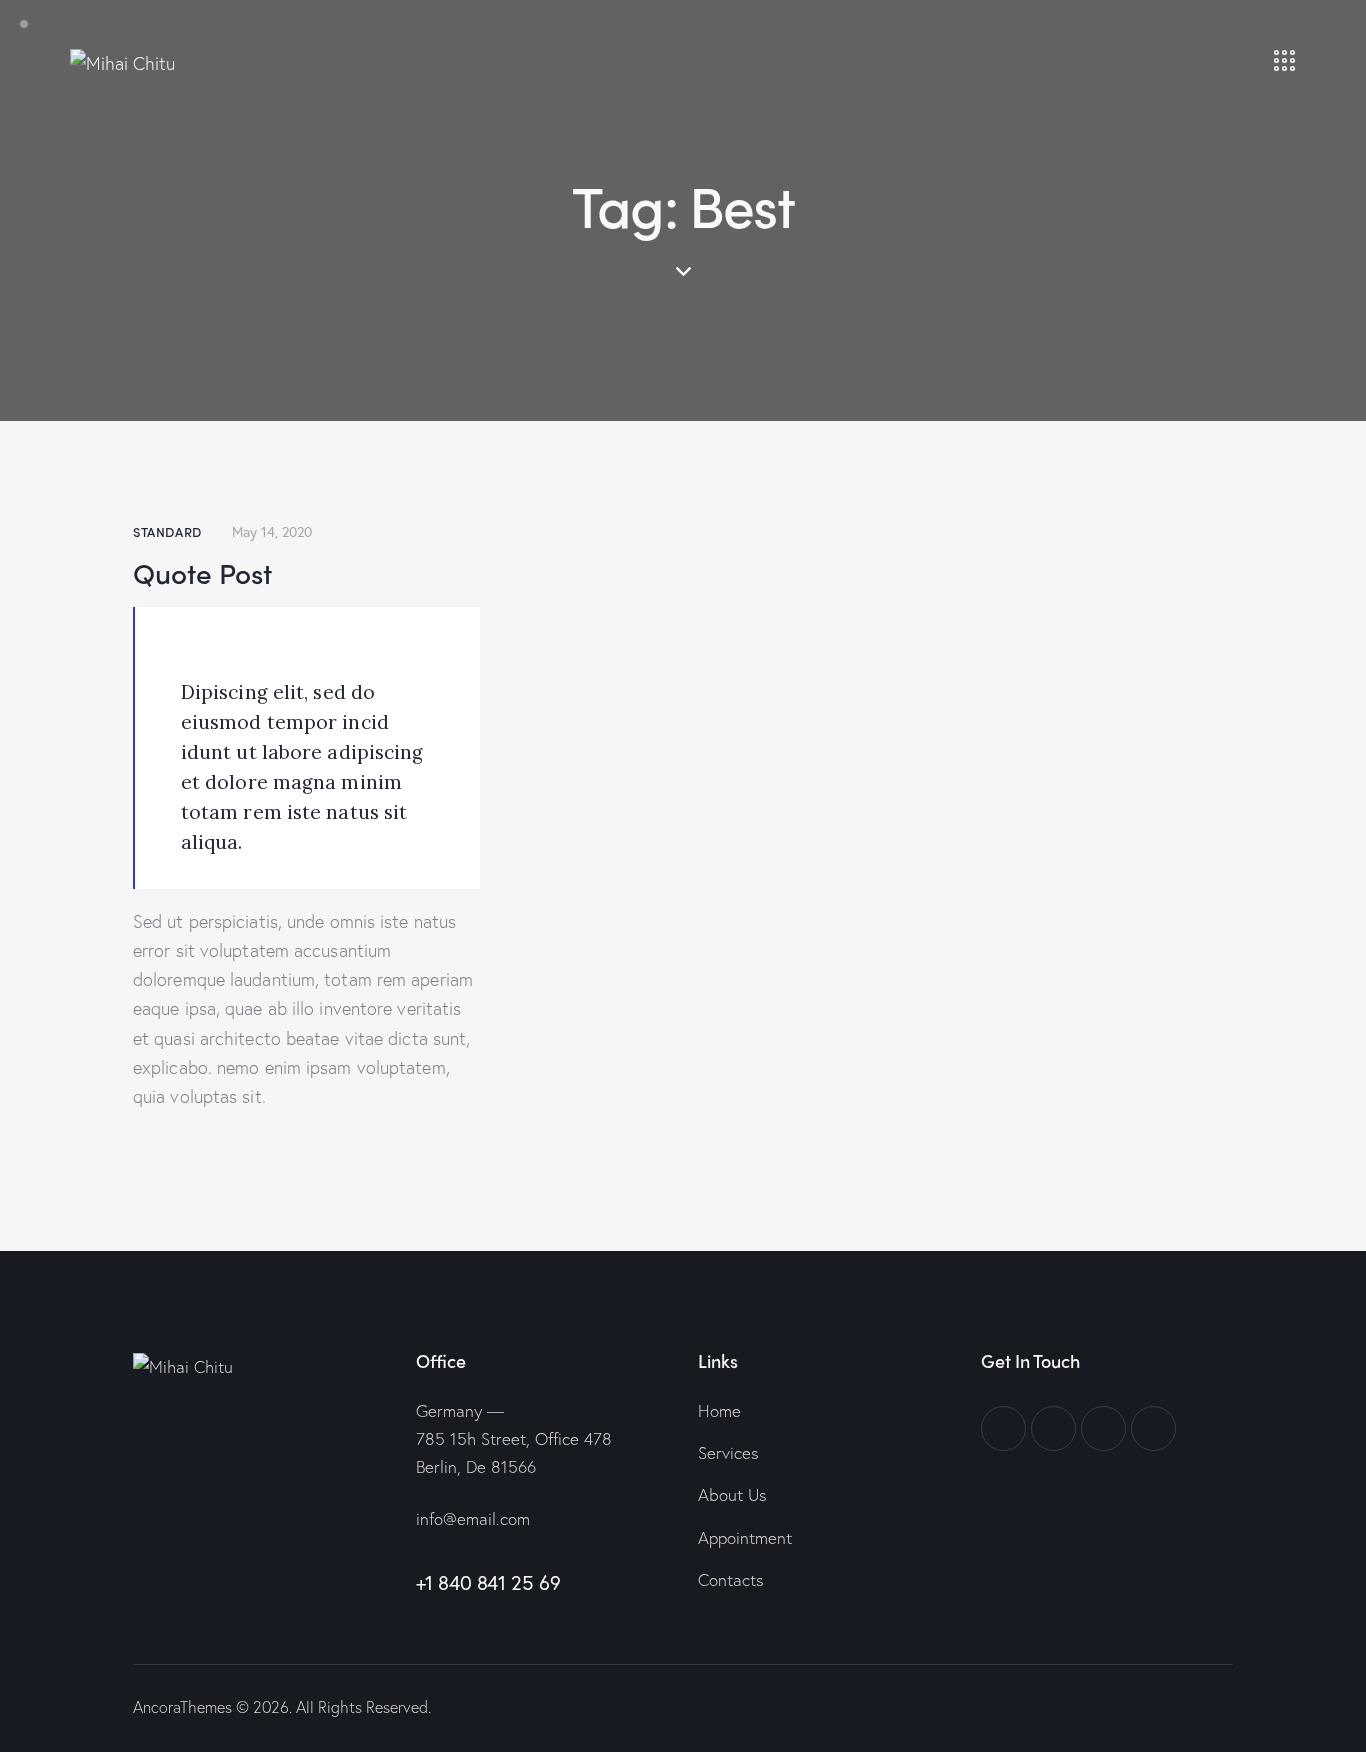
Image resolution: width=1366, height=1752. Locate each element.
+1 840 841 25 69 (488, 1582)
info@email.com (473, 1518)
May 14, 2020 (272, 531)
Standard (167, 531)
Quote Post (202, 572)
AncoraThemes (182, 1706)
